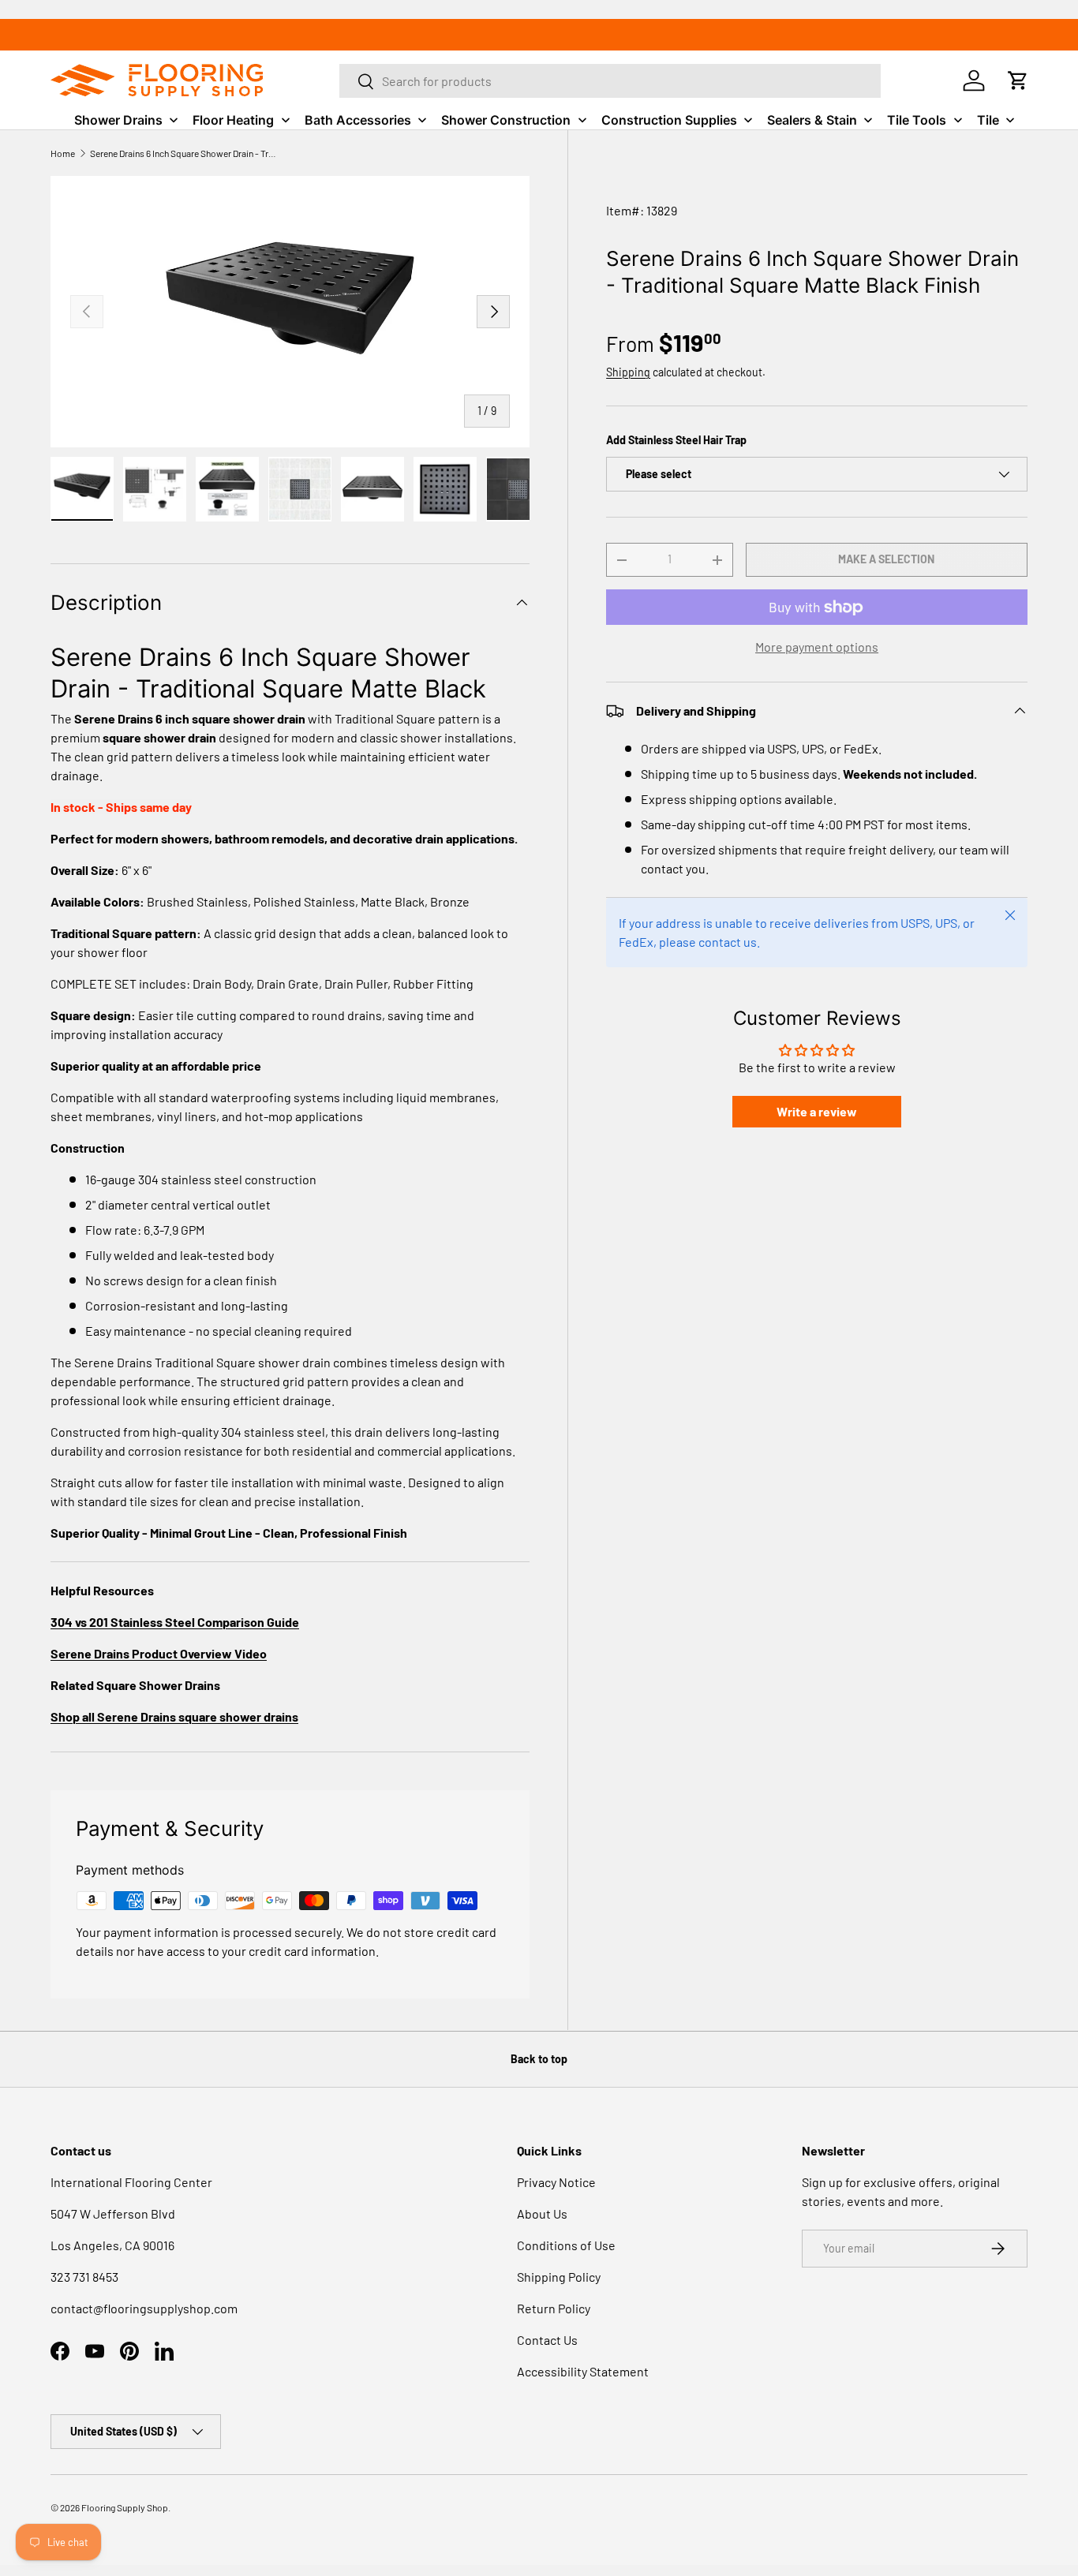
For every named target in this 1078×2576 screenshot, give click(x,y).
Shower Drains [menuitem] (118, 120)
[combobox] (610, 81)
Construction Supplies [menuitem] (669, 120)
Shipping (628, 372)
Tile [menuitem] (988, 120)
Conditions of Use (566, 2245)
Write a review (817, 1111)
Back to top (539, 2059)
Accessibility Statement (583, 2371)
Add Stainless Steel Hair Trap (676, 440)
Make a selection (886, 559)
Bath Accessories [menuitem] (358, 120)
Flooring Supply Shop (125, 2507)
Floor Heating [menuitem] (233, 120)
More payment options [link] (817, 647)
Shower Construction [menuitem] (506, 120)
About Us (542, 2213)
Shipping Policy (559, 2277)
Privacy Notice (556, 2182)
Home (63, 153)
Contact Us (547, 2340)
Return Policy (554, 2308)
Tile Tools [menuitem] (917, 120)
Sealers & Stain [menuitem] (812, 120)
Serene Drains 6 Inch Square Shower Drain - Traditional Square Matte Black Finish (185, 153)
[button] (1018, 80)
